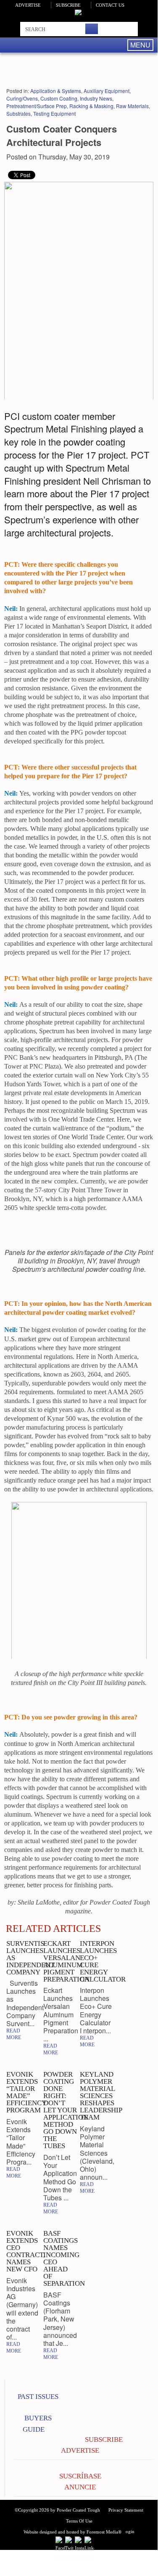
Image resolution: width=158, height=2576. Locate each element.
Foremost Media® (104, 2532)
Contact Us (110, 5)
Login (129, 2531)
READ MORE (14, 2034)
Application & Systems (56, 91)
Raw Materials (132, 106)
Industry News (96, 98)
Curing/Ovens (22, 98)
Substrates (18, 113)
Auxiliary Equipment (107, 91)
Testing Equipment (54, 113)
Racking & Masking (91, 106)
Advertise (28, 5)
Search (92, 29)
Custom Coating (59, 98)
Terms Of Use (79, 2521)
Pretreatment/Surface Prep (37, 106)
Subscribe (68, 5)
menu (140, 45)
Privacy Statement (126, 2510)
